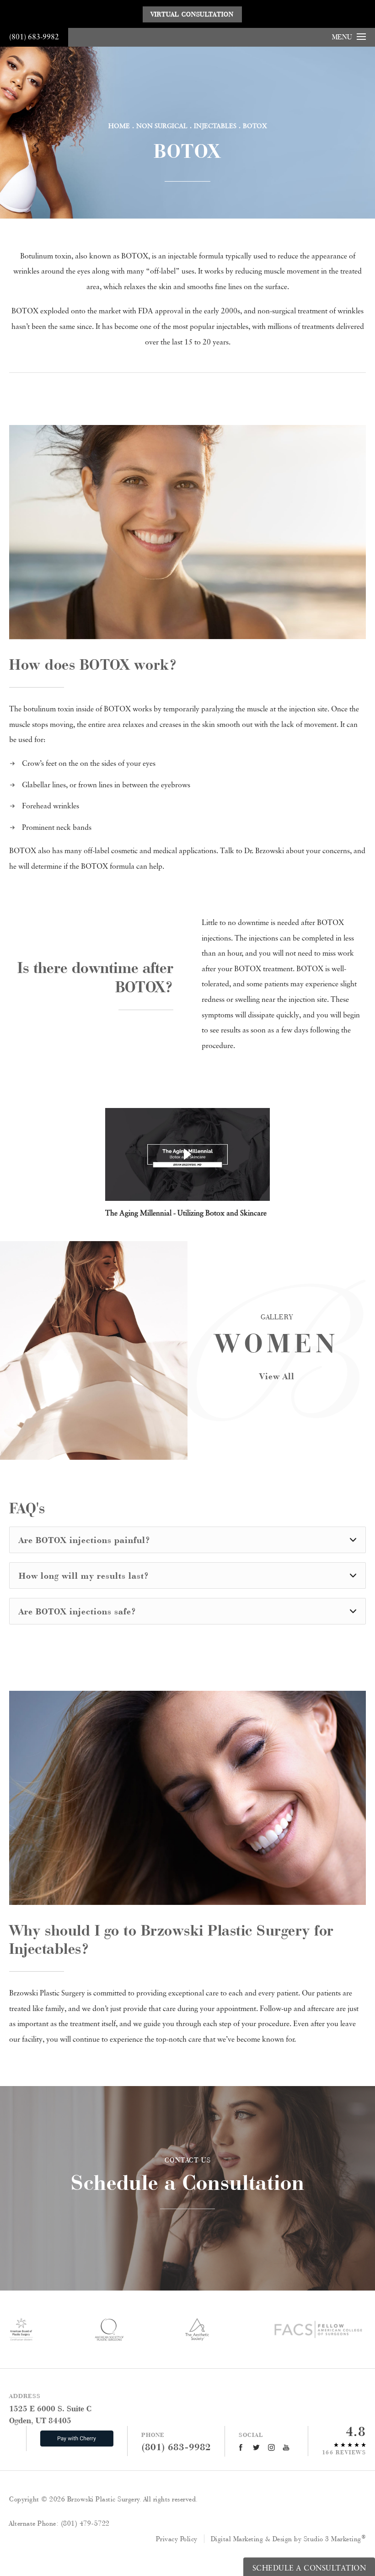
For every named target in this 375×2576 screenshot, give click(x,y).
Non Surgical (162, 126)
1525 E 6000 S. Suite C (50, 2414)
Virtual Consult (192, 14)
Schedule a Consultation (188, 2175)
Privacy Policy (177, 2539)
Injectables (215, 126)
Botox (255, 126)
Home (119, 126)
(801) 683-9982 (34, 37)
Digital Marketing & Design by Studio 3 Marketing (289, 2539)
